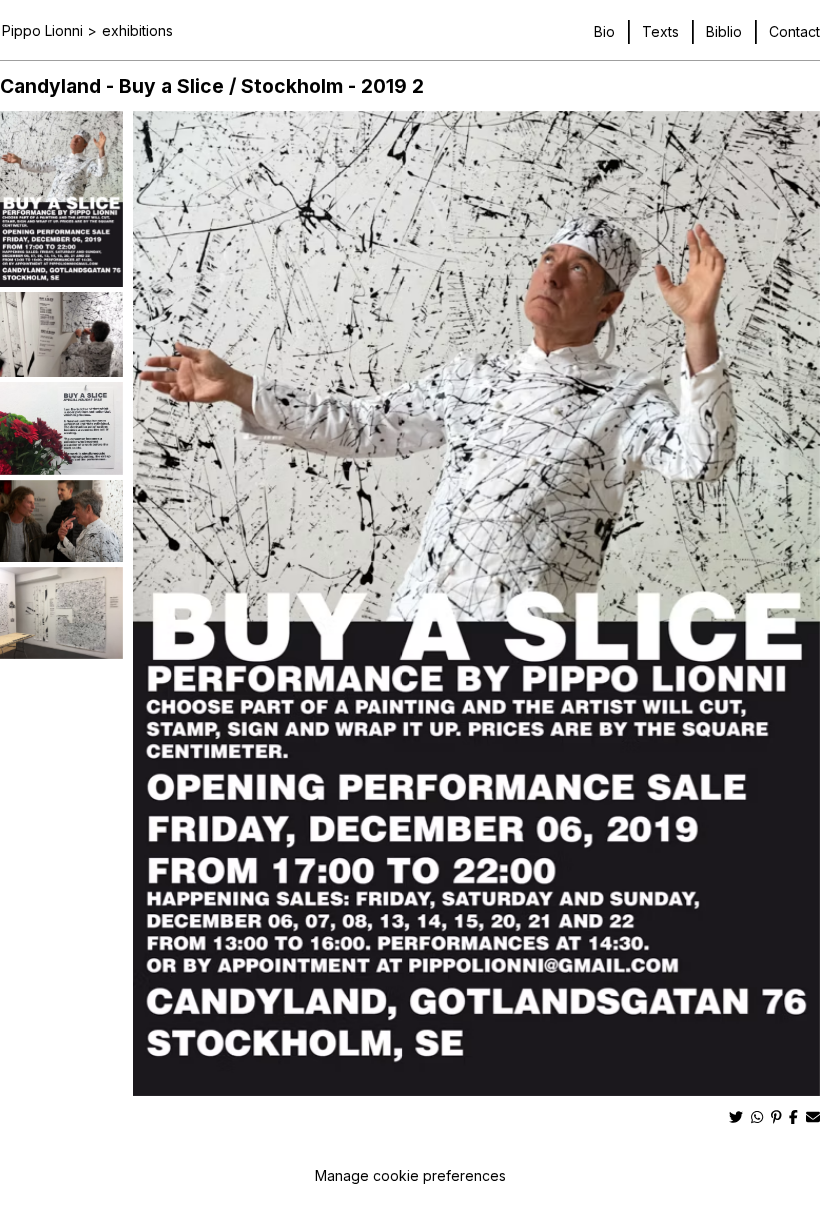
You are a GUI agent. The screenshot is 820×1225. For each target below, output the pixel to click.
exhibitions (137, 30)
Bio (604, 31)
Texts (660, 31)
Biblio (724, 31)
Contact (794, 31)
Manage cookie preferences (410, 1175)
